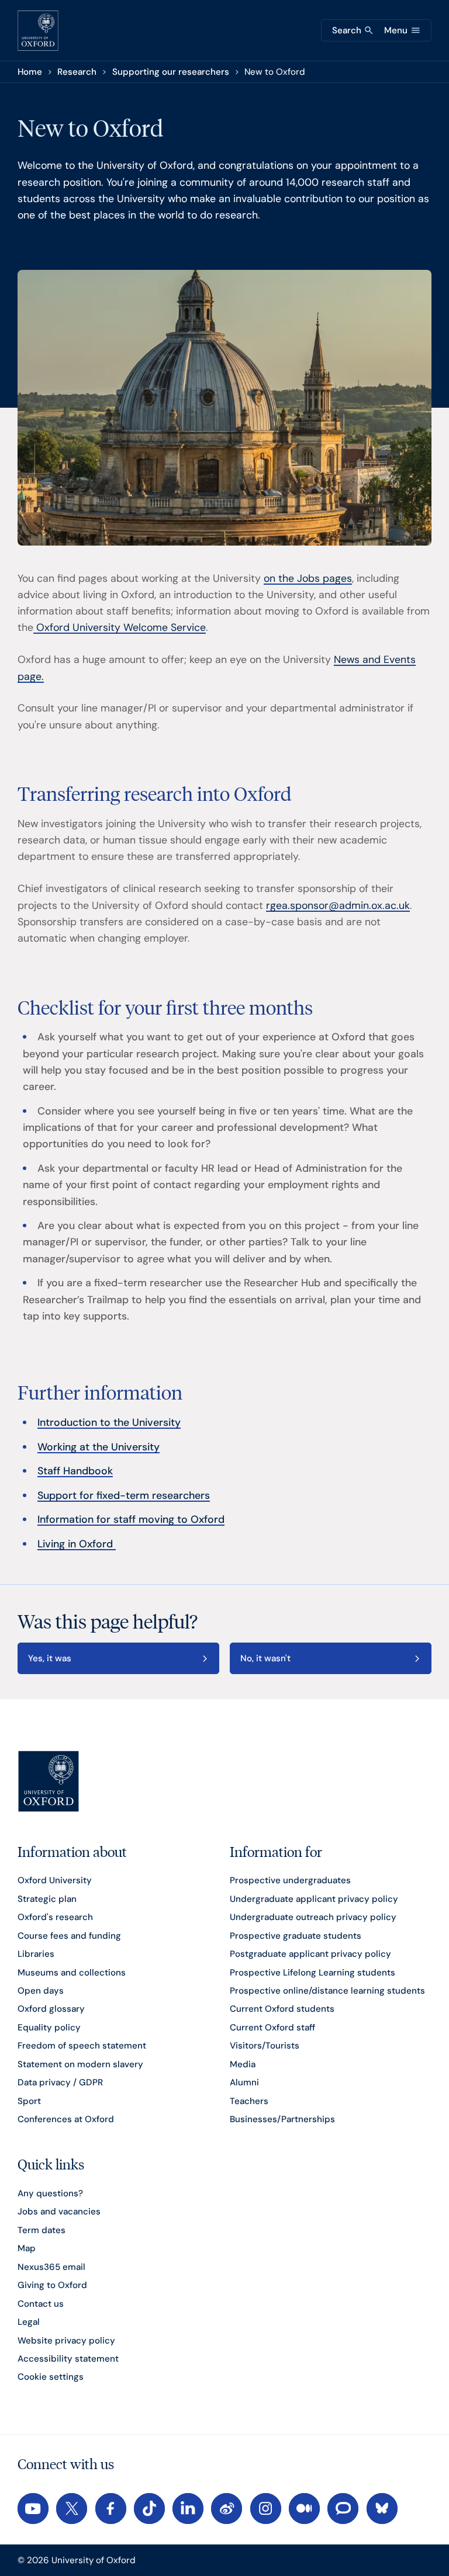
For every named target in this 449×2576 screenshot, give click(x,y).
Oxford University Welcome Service (120, 627)
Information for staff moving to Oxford (131, 1519)
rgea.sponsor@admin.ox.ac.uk (338, 905)
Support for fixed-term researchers (124, 1495)
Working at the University (99, 1447)
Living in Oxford (77, 1544)
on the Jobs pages (308, 578)
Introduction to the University (109, 1422)
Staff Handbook (75, 1471)
